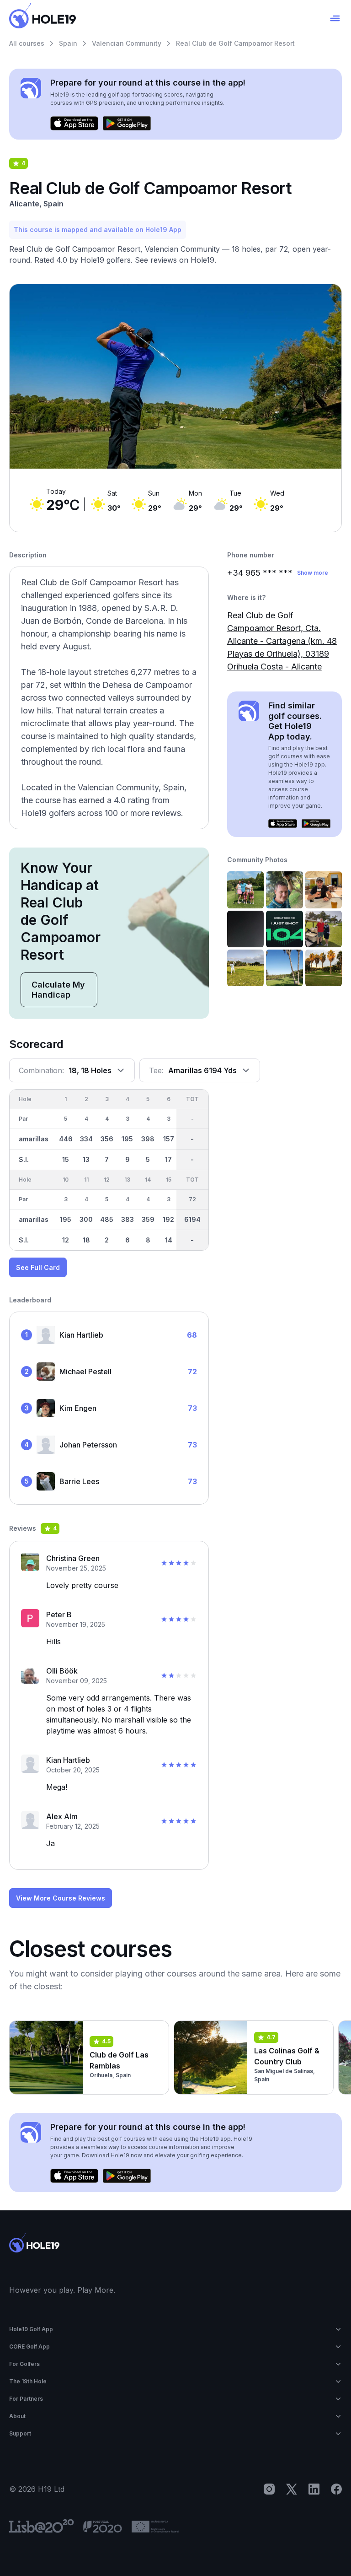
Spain (68, 43)
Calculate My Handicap (58, 990)
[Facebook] (336, 2489)
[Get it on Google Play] (127, 124)
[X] (292, 2489)
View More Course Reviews (61, 1898)
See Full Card (38, 1267)
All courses (27, 43)
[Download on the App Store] (74, 124)
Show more (313, 573)
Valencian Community (127, 43)
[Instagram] (269, 2489)
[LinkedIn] (314, 2489)
